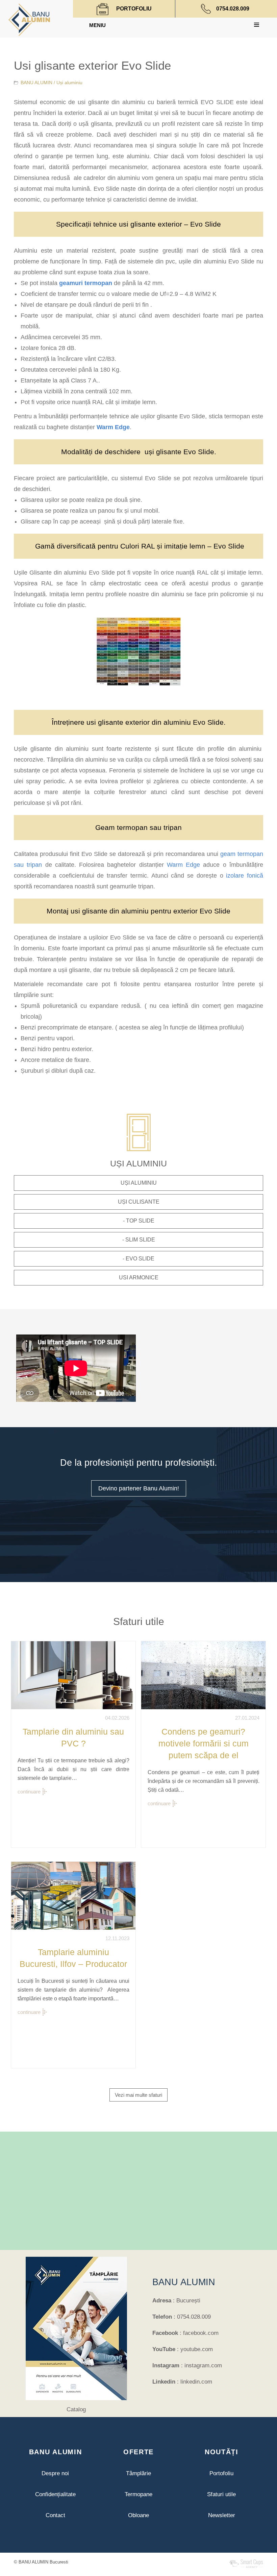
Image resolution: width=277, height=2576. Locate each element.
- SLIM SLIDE (139, 1240)
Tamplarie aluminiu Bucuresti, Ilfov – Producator (73, 1958)
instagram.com (203, 2365)
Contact (55, 2515)
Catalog (76, 2409)
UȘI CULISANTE (139, 1202)
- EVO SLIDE (138, 1259)
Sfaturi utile (221, 2494)
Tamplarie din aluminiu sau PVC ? (73, 1737)
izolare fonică (243, 876)
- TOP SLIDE (139, 1221)
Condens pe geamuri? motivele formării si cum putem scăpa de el (204, 1743)
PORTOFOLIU (134, 9)
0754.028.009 (233, 9)
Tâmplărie (138, 2473)
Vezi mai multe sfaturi (138, 2095)
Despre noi (55, 2473)
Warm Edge (113, 427)
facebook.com (201, 2333)
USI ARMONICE (139, 1278)
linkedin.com (196, 2382)
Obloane (138, 2515)
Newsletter (222, 2515)
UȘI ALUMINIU (139, 1183)
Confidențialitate (55, 2494)
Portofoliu (221, 2473)
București (188, 2301)
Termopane (138, 2494)
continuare (29, 1792)
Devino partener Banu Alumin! (139, 1488)
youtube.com (197, 2349)
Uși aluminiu (69, 83)
